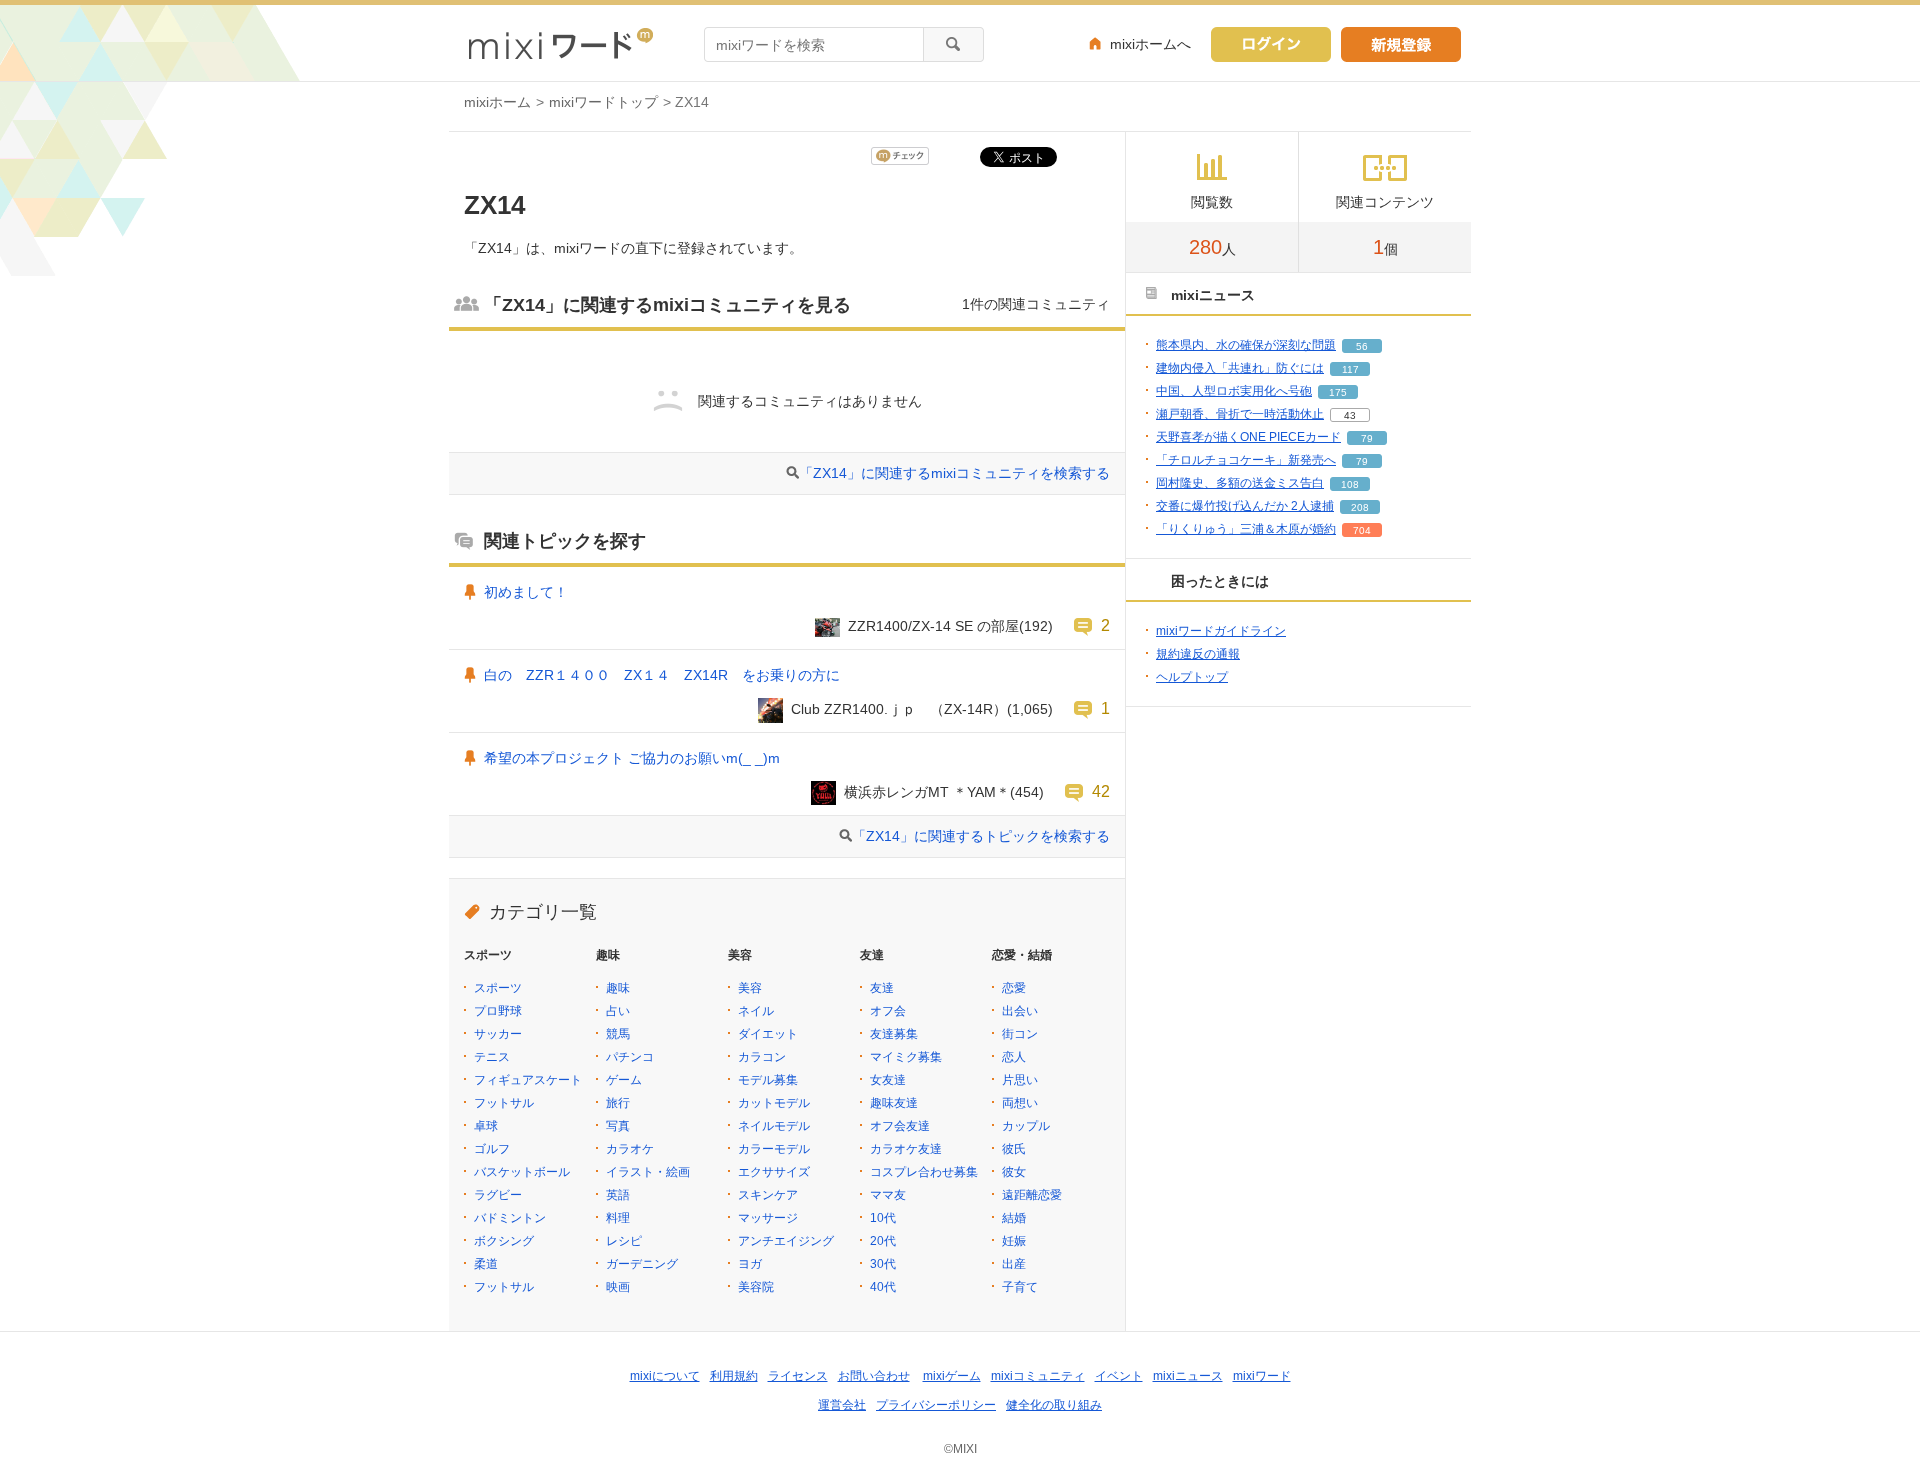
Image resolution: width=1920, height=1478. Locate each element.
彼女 (1014, 1172)
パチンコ (630, 1057)
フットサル (504, 1103)
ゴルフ (492, 1149)
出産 (1014, 1264)
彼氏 (1014, 1149)
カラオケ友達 (906, 1149)
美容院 (756, 1287)
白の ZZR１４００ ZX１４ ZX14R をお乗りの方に (662, 675)
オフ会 (888, 1011)
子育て (1020, 1287)
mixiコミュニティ (1038, 1376)
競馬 (618, 1034)
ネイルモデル (774, 1126)
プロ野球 (498, 1011)
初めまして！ (526, 592)
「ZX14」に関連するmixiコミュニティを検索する (954, 473)
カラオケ (630, 1149)
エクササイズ (774, 1172)
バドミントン (510, 1218)
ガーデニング (642, 1264)
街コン (1020, 1034)
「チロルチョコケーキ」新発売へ (1246, 460)
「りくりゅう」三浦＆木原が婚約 (1246, 529)
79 (1367, 438)
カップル (1026, 1126)
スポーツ (498, 988)
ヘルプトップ (1192, 677)
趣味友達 (894, 1103)
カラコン (762, 1057)
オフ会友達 (900, 1126)
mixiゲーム (952, 1376)
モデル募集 (768, 1080)
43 (1350, 415)
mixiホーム (497, 102)
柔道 (486, 1264)
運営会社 (842, 1405)
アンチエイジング (786, 1241)
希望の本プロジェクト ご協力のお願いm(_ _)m (632, 758)
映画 (618, 1287)
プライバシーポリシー (936, 1405)
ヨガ (750, 1264)
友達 (882, 988)
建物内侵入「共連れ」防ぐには (1240, 368)
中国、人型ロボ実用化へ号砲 (1234, 391)
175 (1338, 392)
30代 (883, 1264)
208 (1360, 507)
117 (1350, 369)
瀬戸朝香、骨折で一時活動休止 (1240, 414)
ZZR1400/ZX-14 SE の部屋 (933, 626)
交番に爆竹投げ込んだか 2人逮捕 (1245, 506)
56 (1362, 346)
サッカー (498, 1034)
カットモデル (774, 1103)
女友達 (888, 1080)
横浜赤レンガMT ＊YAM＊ (927, 792)
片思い (1020, 1080)
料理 (618, 1218)
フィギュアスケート (528, 1080)
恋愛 (1014, 988)
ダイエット (768, 1034)
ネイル (756, 1011)
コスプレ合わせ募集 (924, 1172)
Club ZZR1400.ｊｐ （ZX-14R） (899, 709)
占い (618, 1011)
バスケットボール (522, 1172)
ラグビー (498, 1195)
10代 (883, 1218)
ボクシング (504, 1241)
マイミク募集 (906, 1057)
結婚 (1014, 1218)
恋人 (1014, 1057)
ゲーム (624, 1080)
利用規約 (734, 1376)
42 (1101, 791)
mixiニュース (1188, 1376)
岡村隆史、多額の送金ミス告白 (1240, 483)
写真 (618, 1126)
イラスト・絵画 (648, 1172)
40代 (883, 1287)
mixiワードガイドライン (1221, 631)
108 (1350, 484)
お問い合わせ (874, 1376)
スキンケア (768, 1195)
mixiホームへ (1150, 44)
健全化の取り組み (1054, 1405)
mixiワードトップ (603, 102)
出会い (1020, 1011)
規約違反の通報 (1198, 654)
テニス (492, 1057)
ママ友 (888, 1195)
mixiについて (665, 1376)
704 (1362, 530)
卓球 (486, 1126)
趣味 (618, 988)
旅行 (618, 1103)
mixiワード (1262, 1376)
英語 (618, 1195)
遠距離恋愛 (1032, 1195)
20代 (883, 1241)
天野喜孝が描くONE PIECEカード (1248, 437)
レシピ (624, 1241)
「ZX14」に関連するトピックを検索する (981, 836)
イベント (1119, 1376)
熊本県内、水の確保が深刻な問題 (1246, 345)
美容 (750, 988)
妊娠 (1014, 1241)
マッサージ (768, 1218)
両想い (1020, 1103)
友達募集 (894, 1034)
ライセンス (798, 1376)
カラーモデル (774, 1149)
